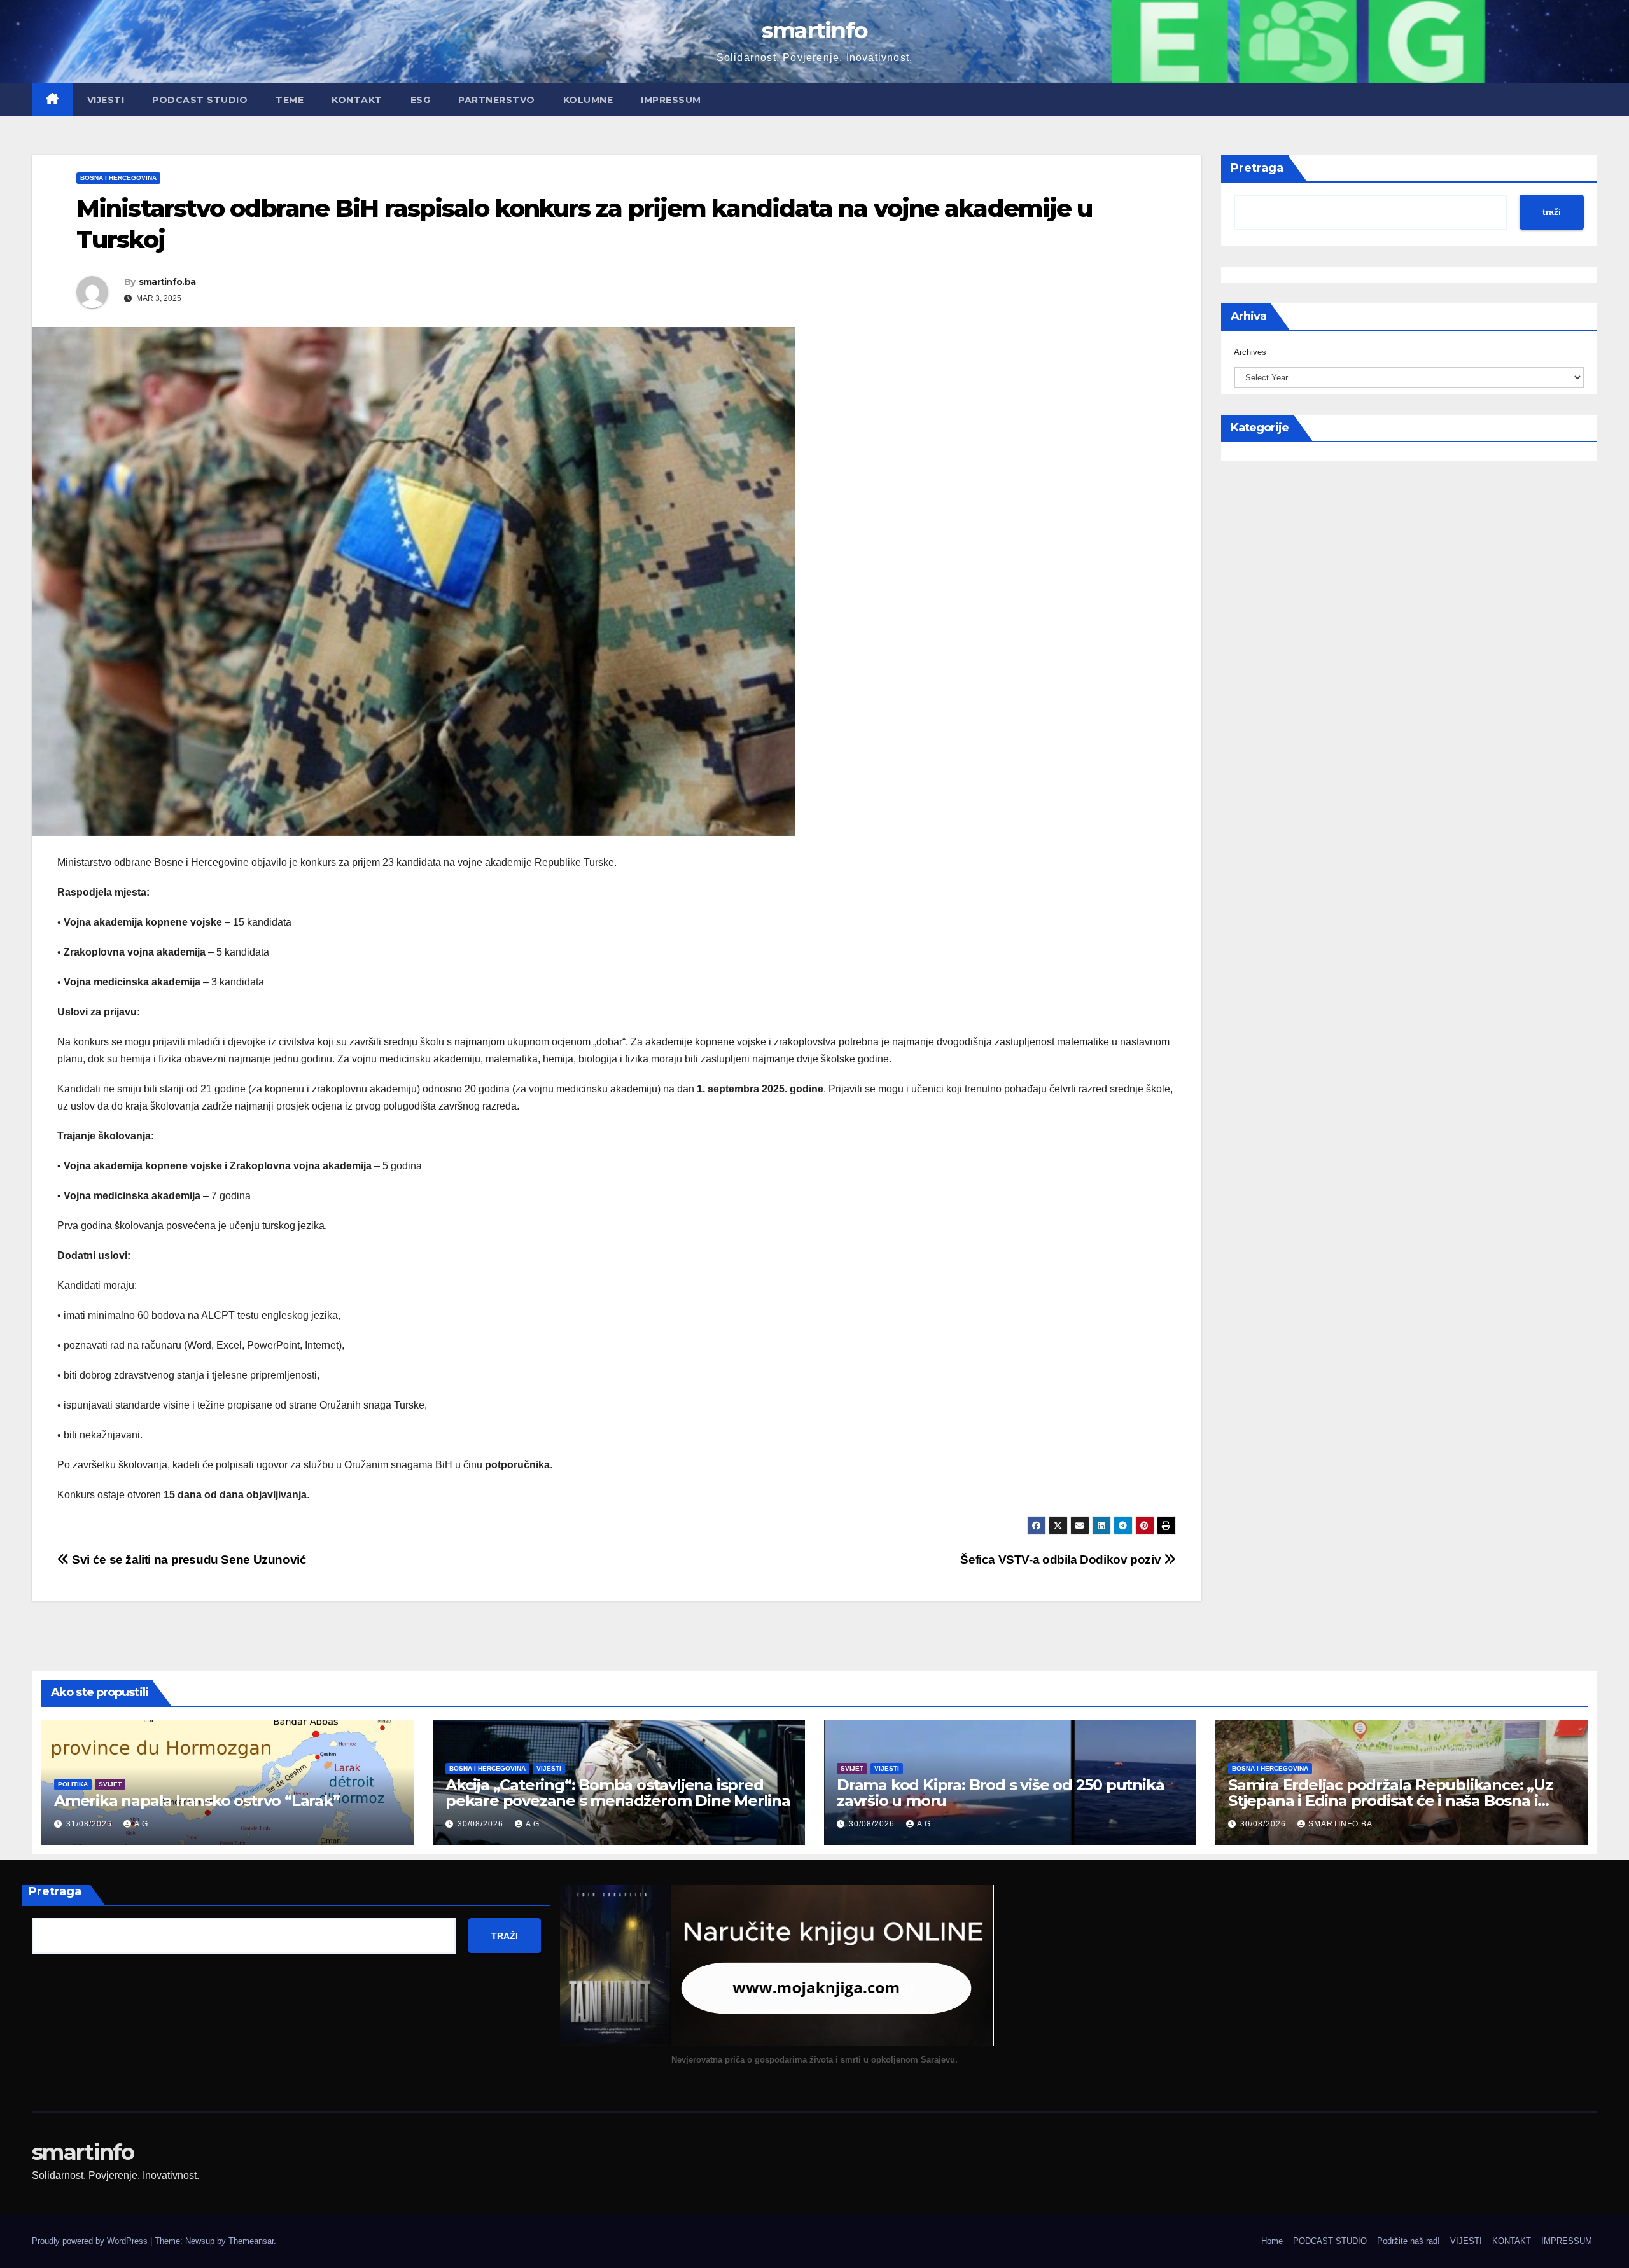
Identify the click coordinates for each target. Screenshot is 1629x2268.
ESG (421, 100)
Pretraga (1257, 168)
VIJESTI (106, 100)
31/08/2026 (90, 1824)
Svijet (110, 1784)
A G (141, 1824)
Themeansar (251, 2241)
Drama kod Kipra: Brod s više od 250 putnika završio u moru (1000, 1793)
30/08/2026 (482, 1824)
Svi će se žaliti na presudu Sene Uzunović (188, 1560)
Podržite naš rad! (1409, 2241)
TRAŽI (505, 1936)
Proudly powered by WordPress (91, 2241)
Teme (290, 100)
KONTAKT (357, 100)
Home (1272, 2241)
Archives (1250, 352)
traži (1552, 212)
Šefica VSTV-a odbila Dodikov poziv (1062, 1560)
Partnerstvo (497, 100)
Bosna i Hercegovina (118, 178)
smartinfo (815, 30)
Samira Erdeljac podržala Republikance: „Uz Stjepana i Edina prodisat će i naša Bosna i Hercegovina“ (1390, 1801)
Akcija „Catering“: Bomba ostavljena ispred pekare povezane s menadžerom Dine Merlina (618, 1793)
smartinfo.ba (167, 282)
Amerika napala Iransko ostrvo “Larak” (197, 1801)
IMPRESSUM (671, 100)
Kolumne (588, 100)
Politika (73, 1784)
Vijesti (549, 1768)
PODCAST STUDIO (200, 100)
